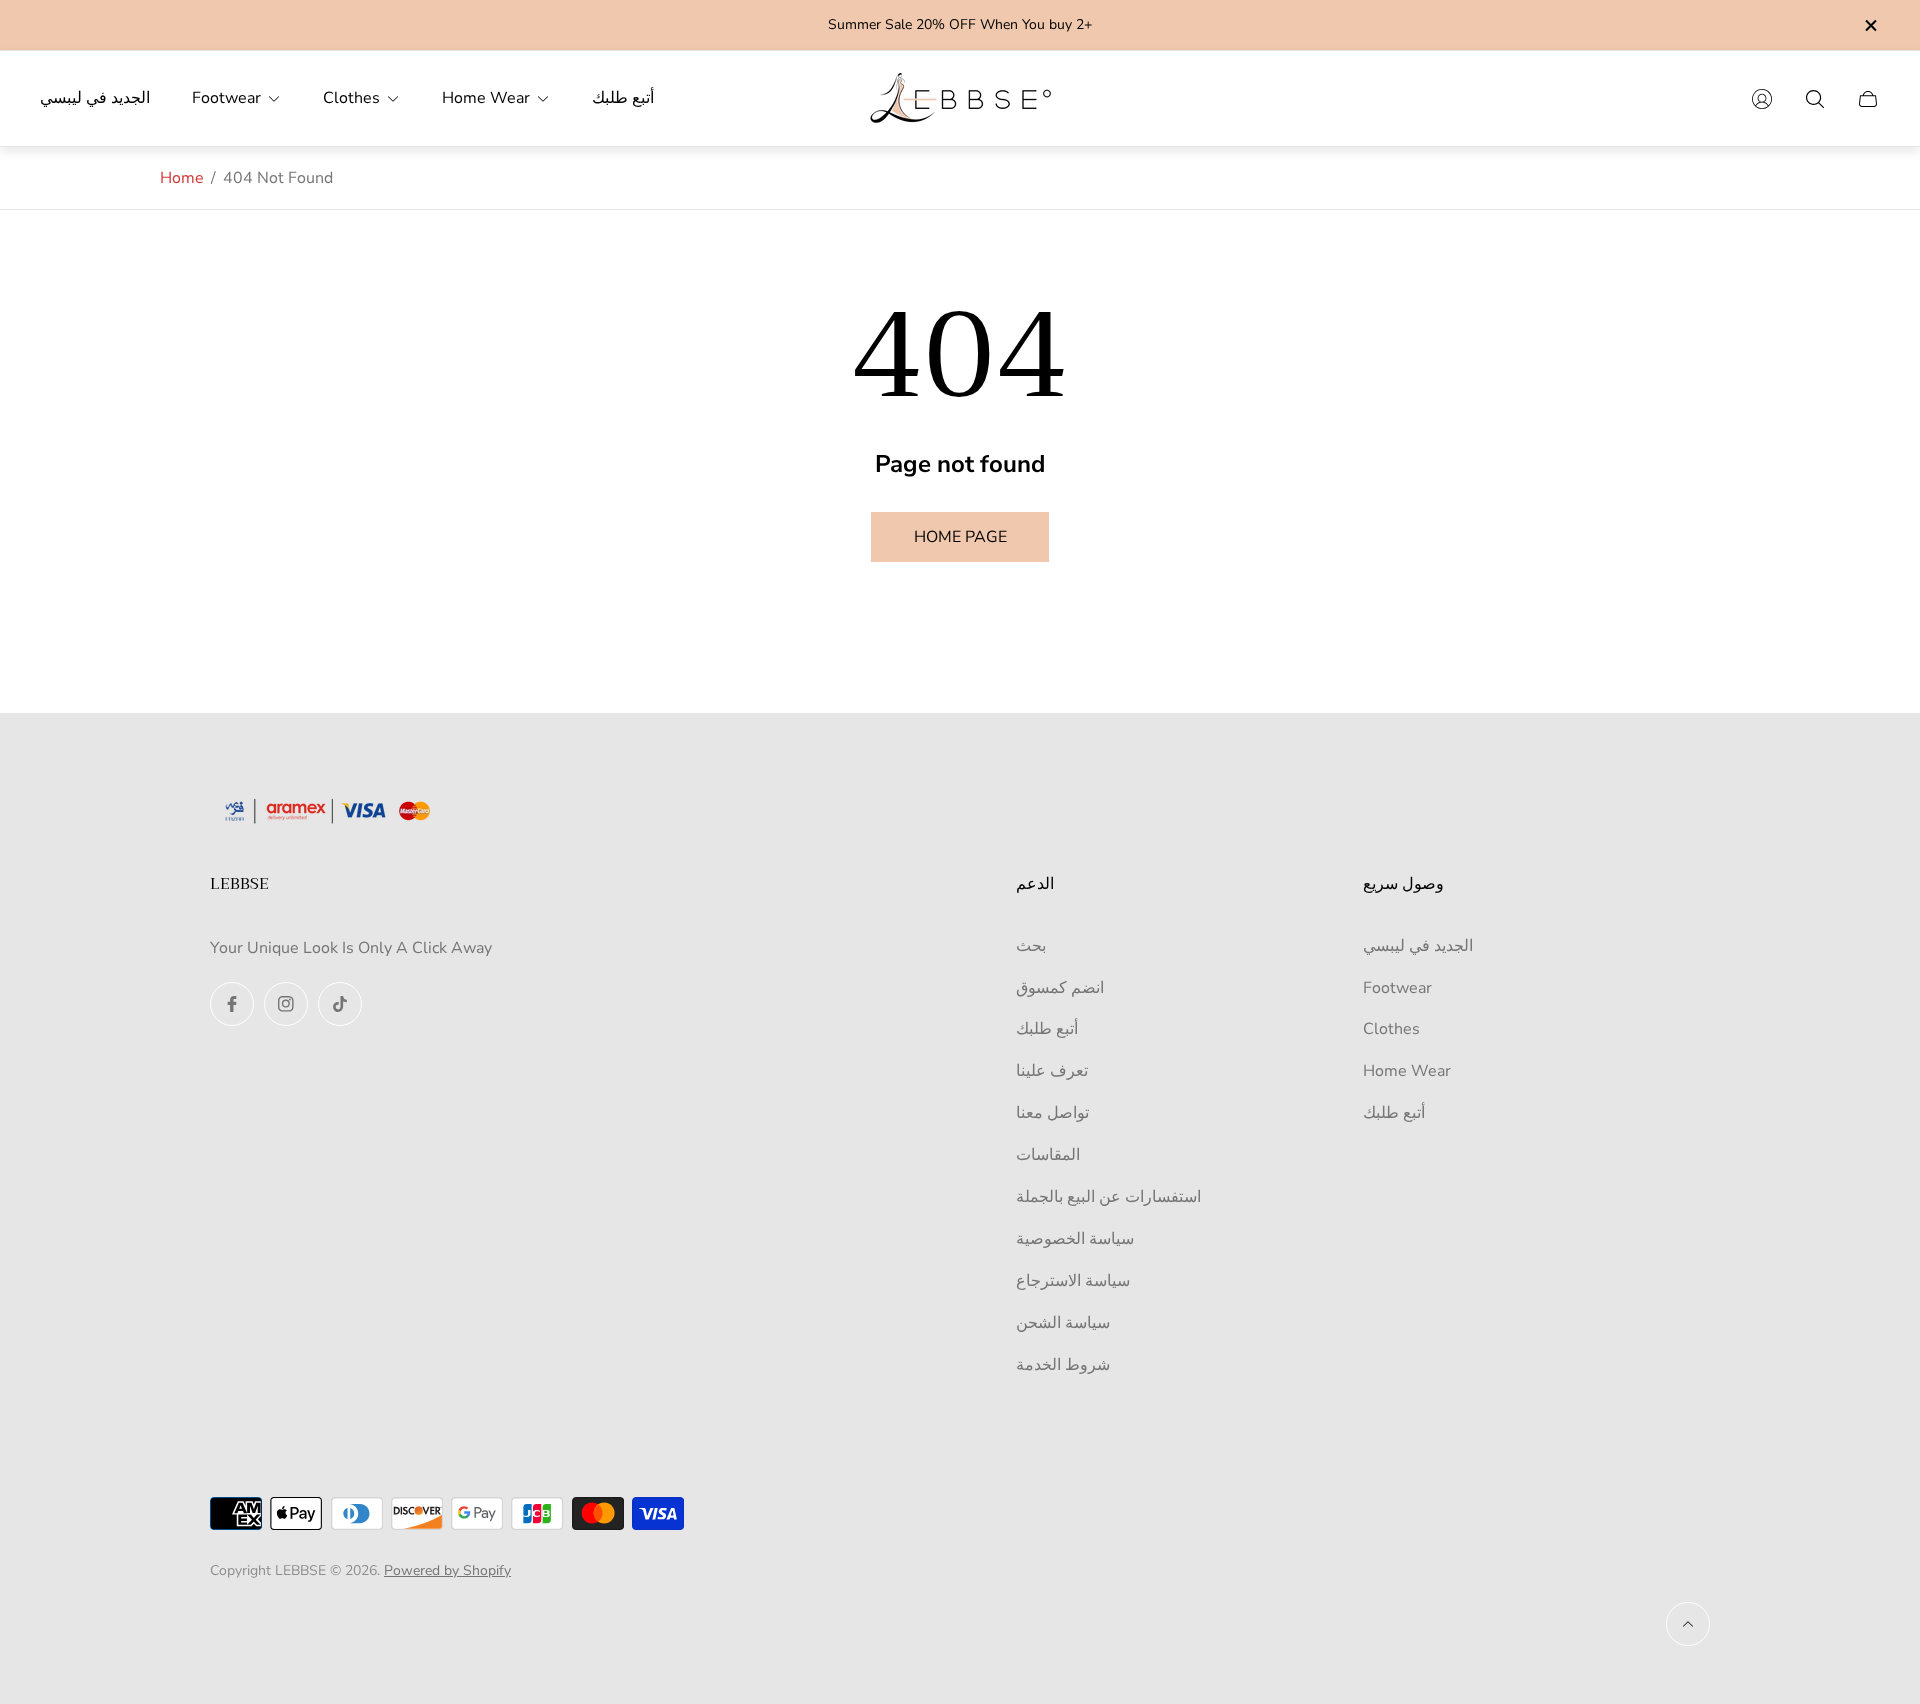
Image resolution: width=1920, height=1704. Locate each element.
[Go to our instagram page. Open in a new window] (286, 1004)
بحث (1031, 946)
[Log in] (1762, 99)
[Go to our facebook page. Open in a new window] (232, 1004)
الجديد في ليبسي (1418, 946)
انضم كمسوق (1060, 988)
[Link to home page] (335, 813)
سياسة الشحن (1063, 1323)
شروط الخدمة (1063, 1365)
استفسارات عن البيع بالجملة (1108, 1197)
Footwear (1397, 988)
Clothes (1391, 1029)
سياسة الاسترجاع (1073, 1281)
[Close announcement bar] (1870, 25)
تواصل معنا (1052, 1113)
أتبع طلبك (1047, 1029)
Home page (960, 537)
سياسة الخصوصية (1075, 1239)
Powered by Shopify (447, 1570)
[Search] (1815, 99)
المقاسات (1048, 1155)
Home (182, 178)
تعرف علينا (1052, 1071)
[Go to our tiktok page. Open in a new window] (340, 1004)
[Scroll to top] (1688, 1624)
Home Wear (1407, 1071)
